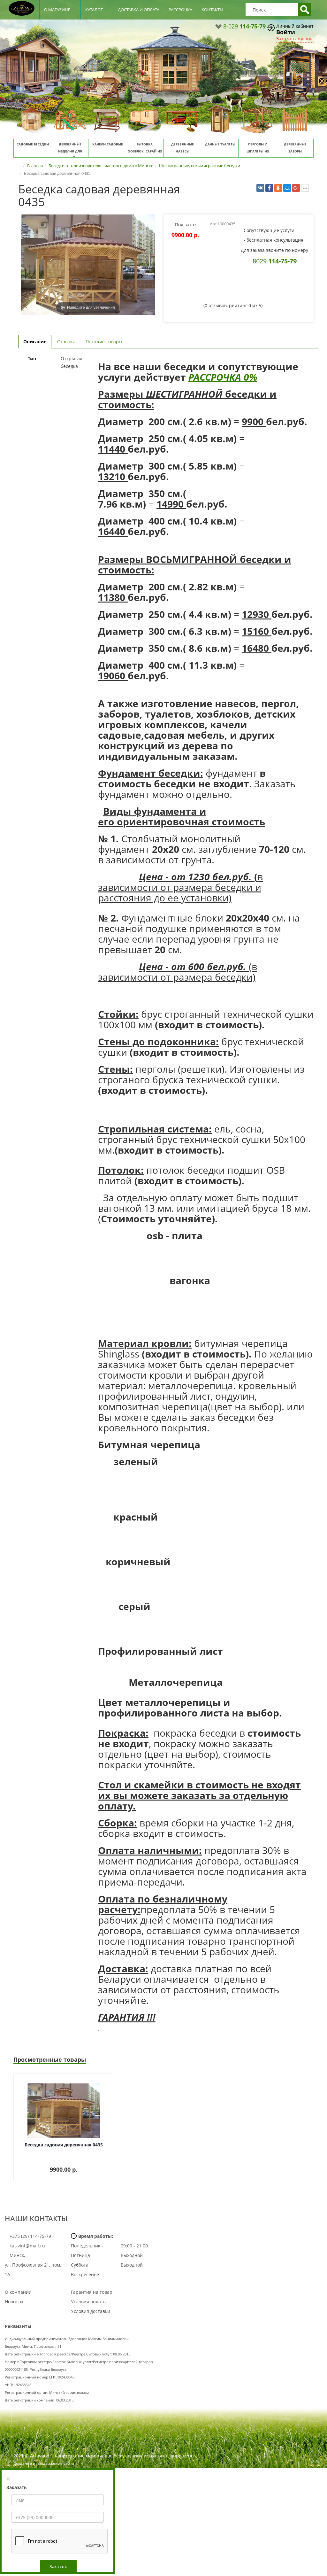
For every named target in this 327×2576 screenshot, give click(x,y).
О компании (18, 2292)
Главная (35, 166)
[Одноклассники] (278, 188)
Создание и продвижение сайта (44, 2463)
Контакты (212, 10)
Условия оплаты (89, 2302)
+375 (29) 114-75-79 (30, 2236)
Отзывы (66, 342)
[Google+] (296, 188)
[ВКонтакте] (260, 188)
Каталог (94, 10)
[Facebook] (269, 188)
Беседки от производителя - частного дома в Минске (101, 166)
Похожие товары (104, 342)
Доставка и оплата (139, 10)
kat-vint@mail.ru (27, 2246)
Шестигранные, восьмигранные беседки (200, 166)
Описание (35, 342)
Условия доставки (91, 2311)
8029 (275, 261)
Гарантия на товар (92, 2292)
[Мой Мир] (287, 188)
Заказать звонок (294, 39)
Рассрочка (180, 10)
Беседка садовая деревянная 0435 (64, 2145)
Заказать (58, 2566)
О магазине (57, 10)
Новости (14, 2302)
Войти (286, 32)
